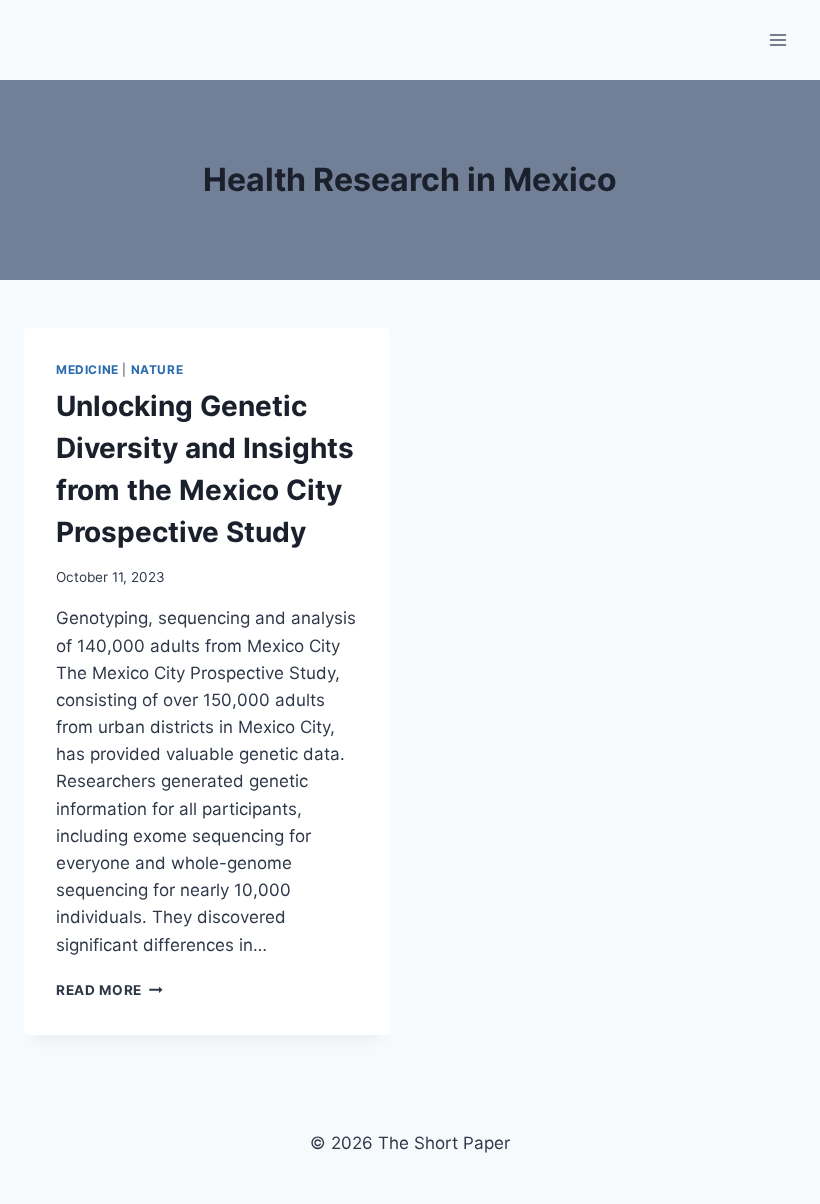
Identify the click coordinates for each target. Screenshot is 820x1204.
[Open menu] (777, 39)
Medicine (87, 369)
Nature (157, 369)
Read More (109, 990)
